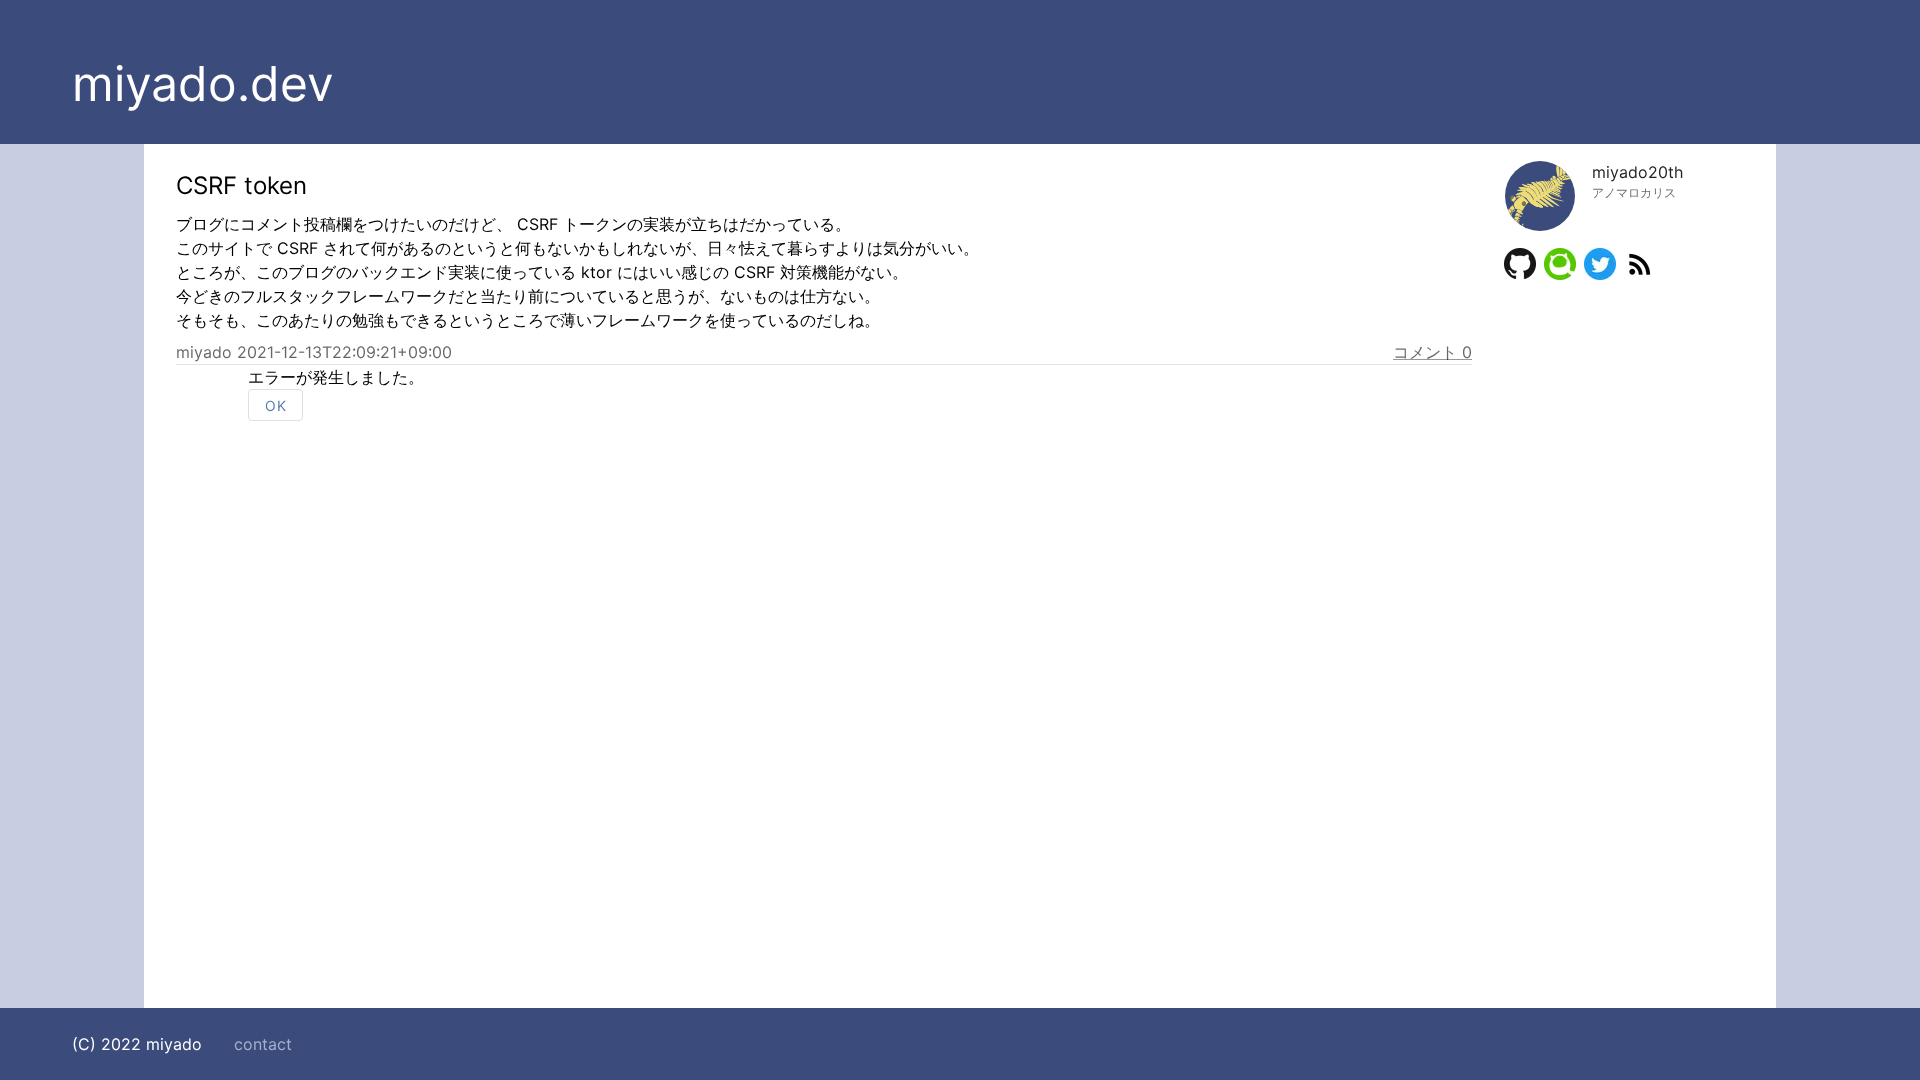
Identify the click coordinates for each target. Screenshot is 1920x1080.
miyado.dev (203, 83)
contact (263, 1044)
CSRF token (241, 185)
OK (275, 405)
